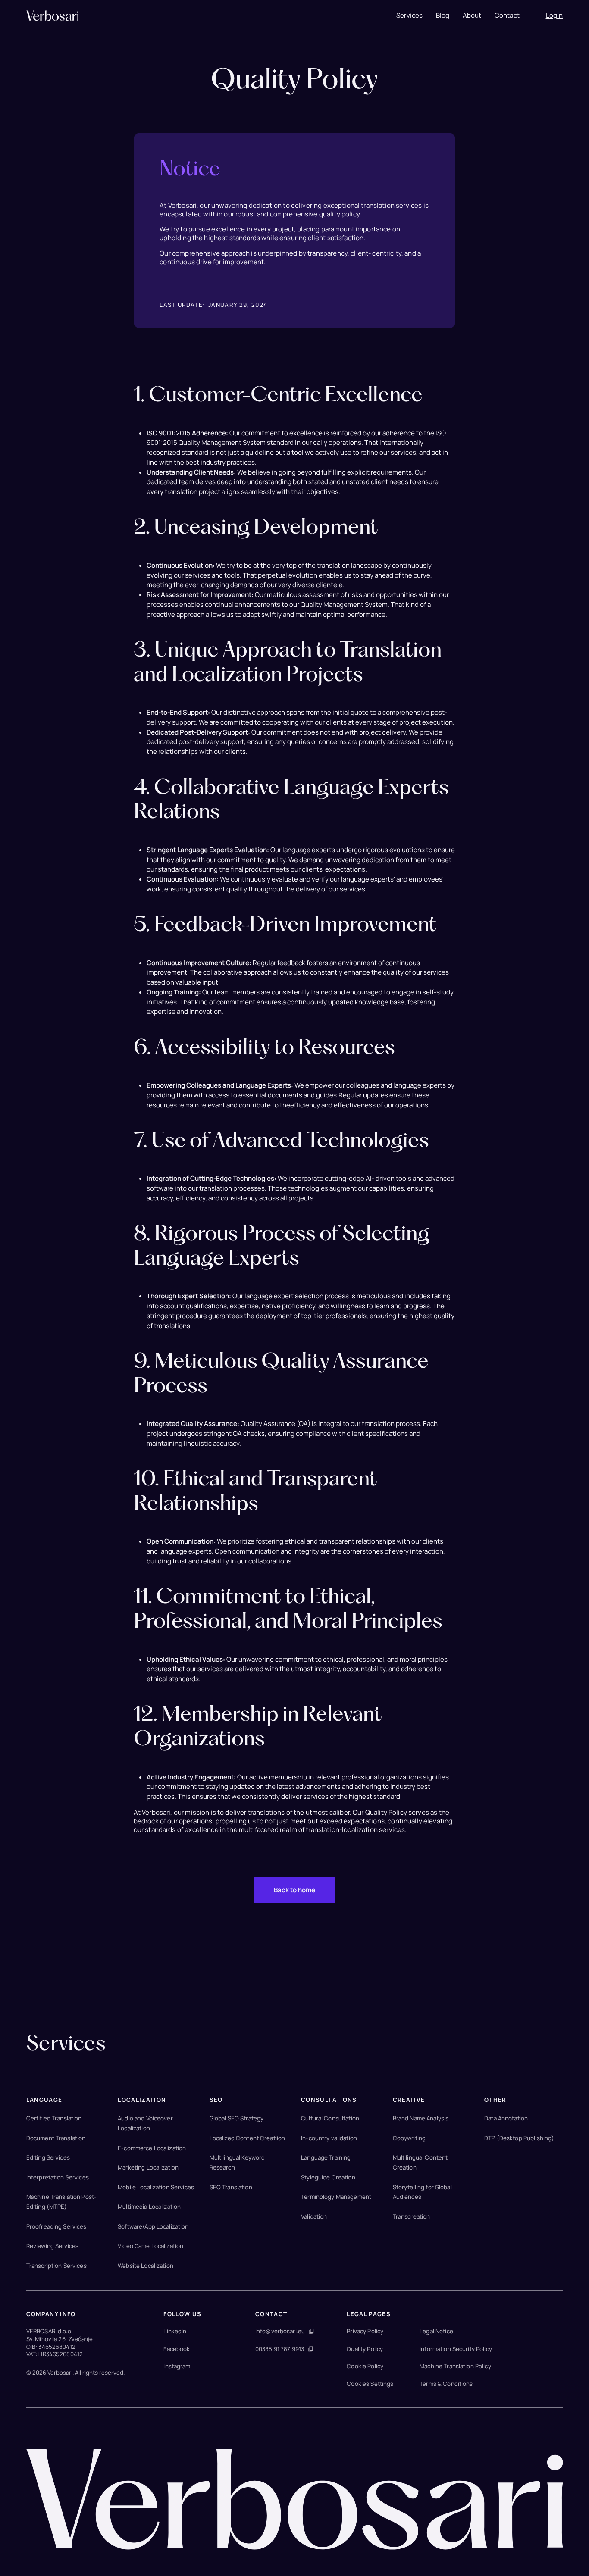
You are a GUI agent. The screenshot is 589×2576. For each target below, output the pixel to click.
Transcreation (412, 2216)
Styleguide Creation (328, 2177)
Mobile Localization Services (156, 2187)
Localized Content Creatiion (248, 2138)
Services (409, 16)
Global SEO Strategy (237, 2118)
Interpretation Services (58, 2177)
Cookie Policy (365, 2366)
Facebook (177, 2349)
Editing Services (48, 2157)
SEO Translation (231, 2187)
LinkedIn (175, 2331)
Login (555, 16)
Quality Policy (365, 2349)
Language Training (326, 2157)
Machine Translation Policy (455, 2366)
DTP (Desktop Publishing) (519, 2138)
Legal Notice (436, 2331)
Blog (443, 16)
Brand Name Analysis (421, 2118)
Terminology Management (336, 2197)
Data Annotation (506, 2118)
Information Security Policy (456, 2349)
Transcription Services (56, 2266)
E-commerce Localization (152, 2148)
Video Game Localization (150, 2246)
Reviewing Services (52, 2246)
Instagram (177, 2366)
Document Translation (56, 2138)
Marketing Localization (148, 2167)
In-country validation (329, 2138)
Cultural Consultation (330, 2118)
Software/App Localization (153, 2226)
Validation (314, 2216)
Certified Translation (54, 2118)
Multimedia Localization (149, 2207)
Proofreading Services (56, 2226)
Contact (507, 16)
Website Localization (146, 2266)
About (472, 16)
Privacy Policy (365, 2331)
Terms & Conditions (446, 2384)
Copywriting (409, 2138)
